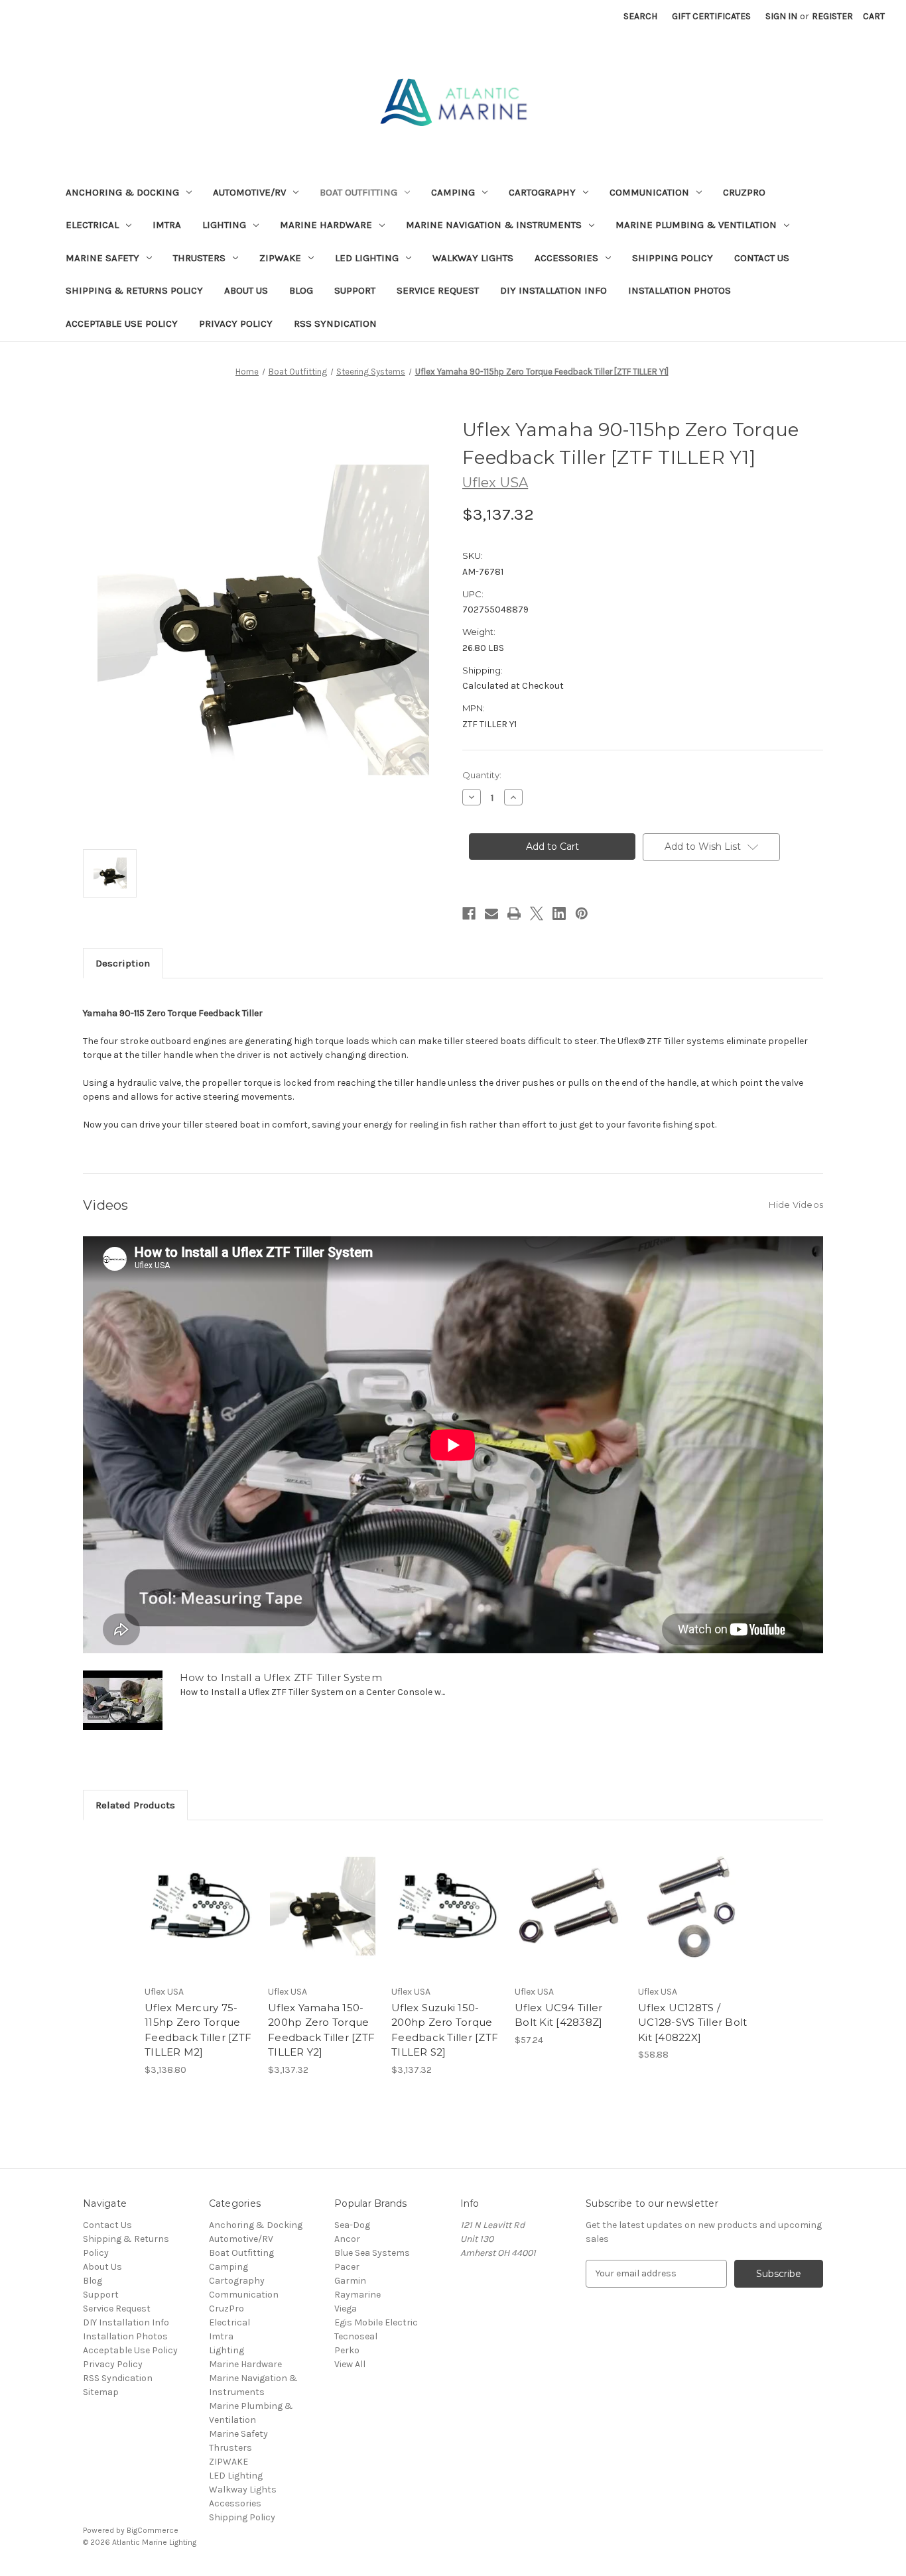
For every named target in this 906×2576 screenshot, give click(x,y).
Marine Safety (102, 258)
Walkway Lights (473, 258)
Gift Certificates (711, 16)
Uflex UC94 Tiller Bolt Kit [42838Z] (558, 2015)
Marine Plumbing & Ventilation (696, 225)
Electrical (92, 225)
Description (123, 963)
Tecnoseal (356, 2336)
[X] (537, 913)
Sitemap (101, 2392)
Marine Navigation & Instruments (494, 225)
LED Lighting (367, 258)
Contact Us (762, 258)
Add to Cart (199, 1918)
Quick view (198, 1895)
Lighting (224, 225)
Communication (649, 192)
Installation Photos (679, 290)
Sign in (781, 16)
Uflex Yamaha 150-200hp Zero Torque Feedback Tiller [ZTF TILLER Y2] (321, 2030)
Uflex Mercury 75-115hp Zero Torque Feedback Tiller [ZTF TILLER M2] (198, 2030)
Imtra (167, 225)
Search (640, 16)
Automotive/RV (249, 192)
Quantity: (482, 775)
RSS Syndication (335, 323)
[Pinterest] (582, 913)
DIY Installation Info (553, 290)
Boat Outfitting (358, 192)
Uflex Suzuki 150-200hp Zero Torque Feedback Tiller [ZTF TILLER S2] (445, 2030)
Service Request (438, 290)
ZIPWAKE (280, 258)
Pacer (347, 2267)
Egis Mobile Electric (376, 2322)
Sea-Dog (352, 2225)
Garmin (350, 2281)
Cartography (542, 192)
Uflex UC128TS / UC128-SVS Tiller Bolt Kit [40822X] (692, 2022)
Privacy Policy (236, 323)
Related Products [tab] (135, 1805)
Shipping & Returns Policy (134, 290)
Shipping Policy (673, 258)
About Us (246, 290)
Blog (301, 290)
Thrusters (199, 258)
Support (355, 290)
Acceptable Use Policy (122, 323)
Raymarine (357, 2295)
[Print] (514, 913)
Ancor (347, 2239)
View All (350, 2364)
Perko (347, 2350)
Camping (453, 192)
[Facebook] (469, 913)
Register (832, 16)
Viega (346, 2309)
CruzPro (744, 192)
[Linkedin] (559, 913)
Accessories (566, 258)
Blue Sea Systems (372, 2253)
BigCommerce (153, 2530)
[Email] (491, 913)
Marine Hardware (326, 225)
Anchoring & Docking (122, 192)
